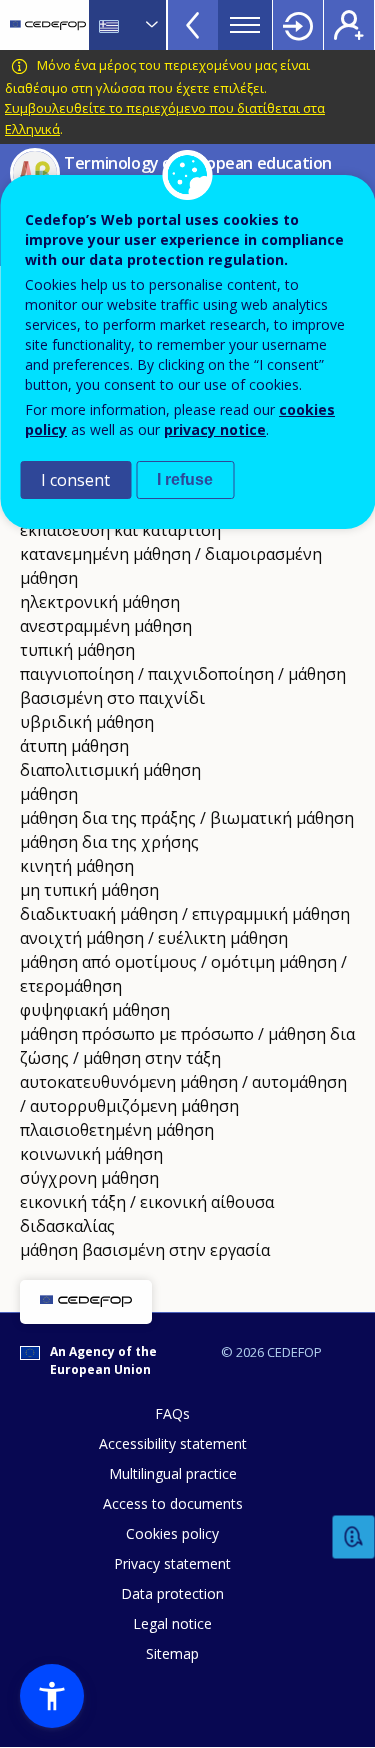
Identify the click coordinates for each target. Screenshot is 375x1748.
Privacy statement (172, 1563)
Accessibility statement (173, 1443)
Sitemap (172, 1653)
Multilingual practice (173, 1473)
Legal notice (172, 1623)
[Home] (48, 25)
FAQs (172, 1413)
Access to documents (173, 1503)
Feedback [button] (354, 1537)
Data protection (172, 1593)
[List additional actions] (150, 25)
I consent (75, 480)
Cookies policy (172, 1533)
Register (349, 25)
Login (298, 25)
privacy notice (215, 429)
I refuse (185, 479)
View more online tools (193, 25)
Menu (245, 25)
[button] (52, 1696)
